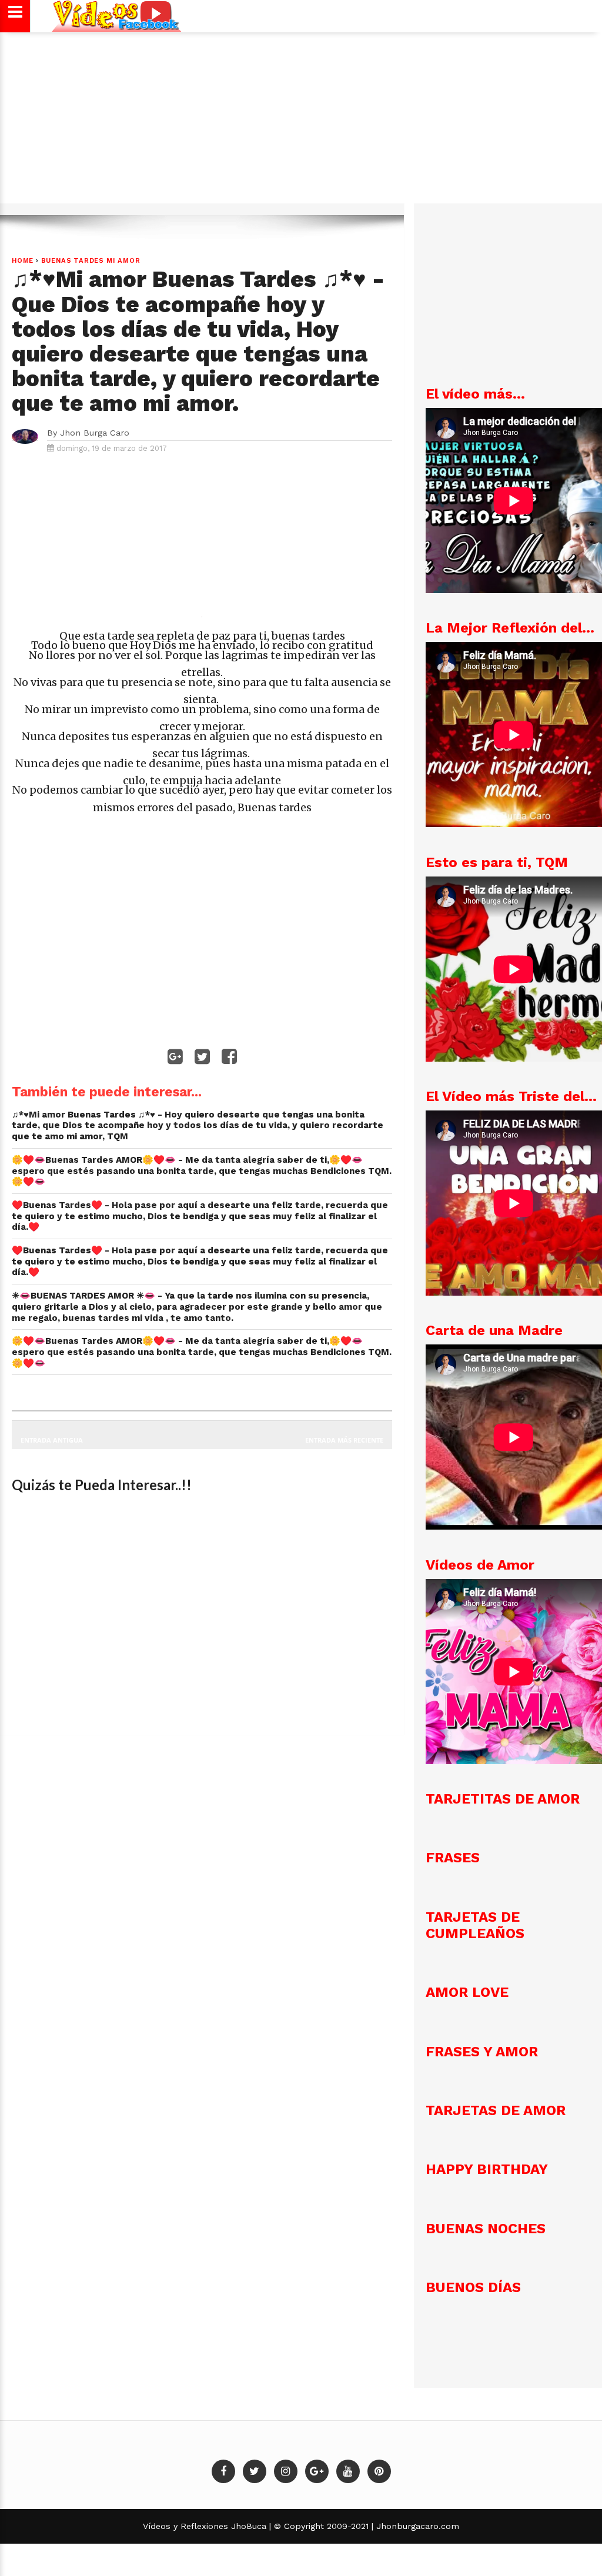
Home (23, 261)
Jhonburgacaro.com (416, 2526)
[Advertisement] (301, 123)
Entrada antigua (52, 1440)
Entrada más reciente (344, 1440)
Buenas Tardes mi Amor (91, 261)
